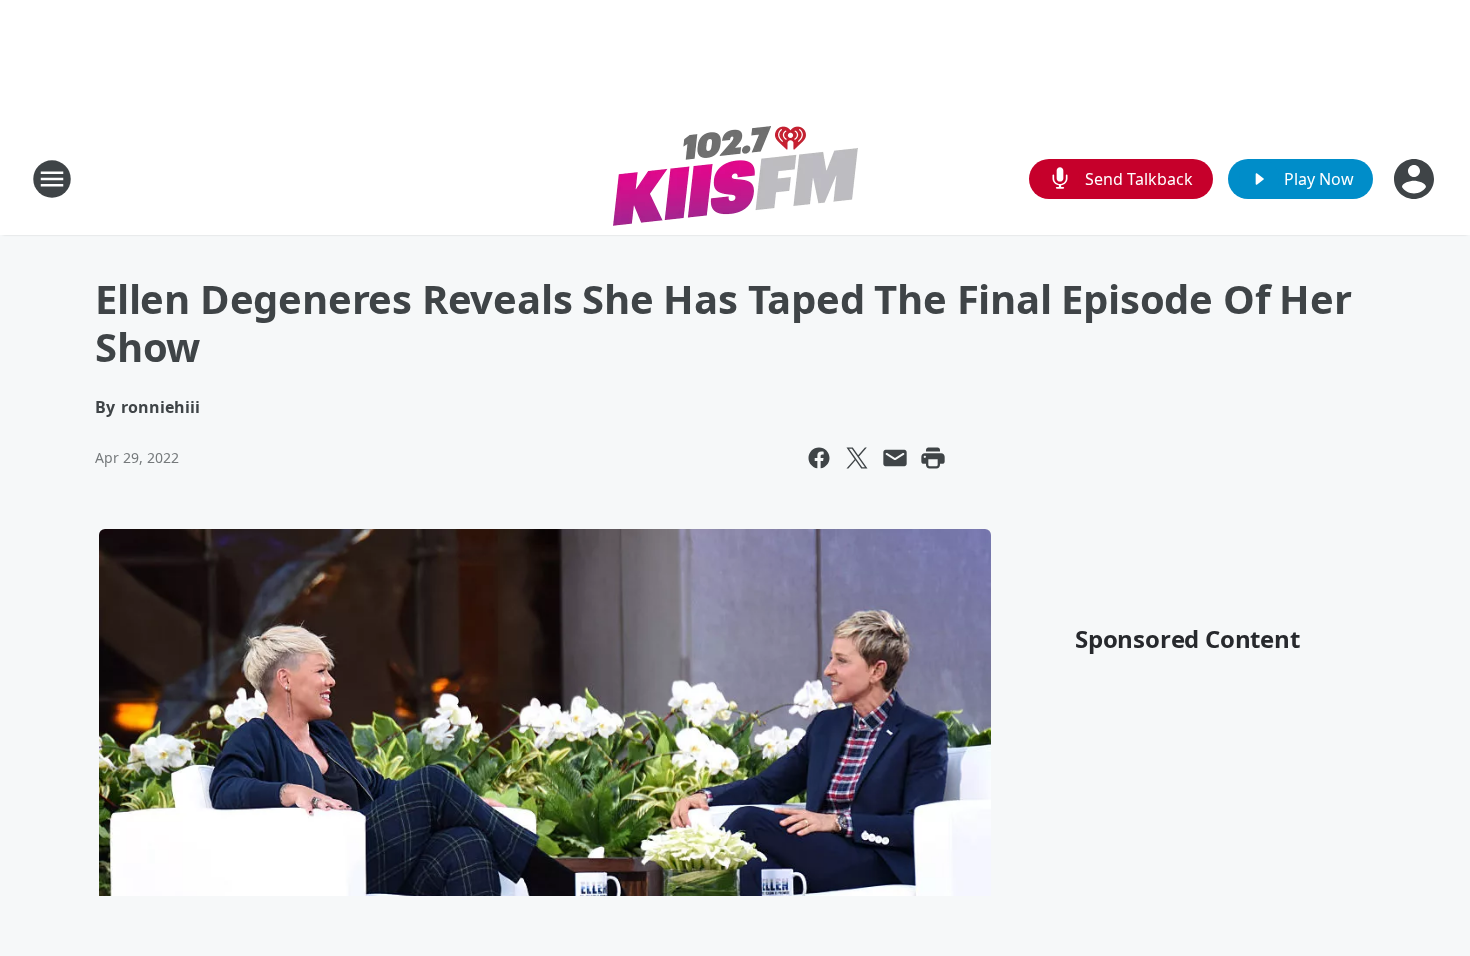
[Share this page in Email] (895, 458)
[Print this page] (933, 458)
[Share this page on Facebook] (819, 458)
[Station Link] (735, 178)
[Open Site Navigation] (52, 179)
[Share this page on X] (857, 458)
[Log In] (1416, 179)
